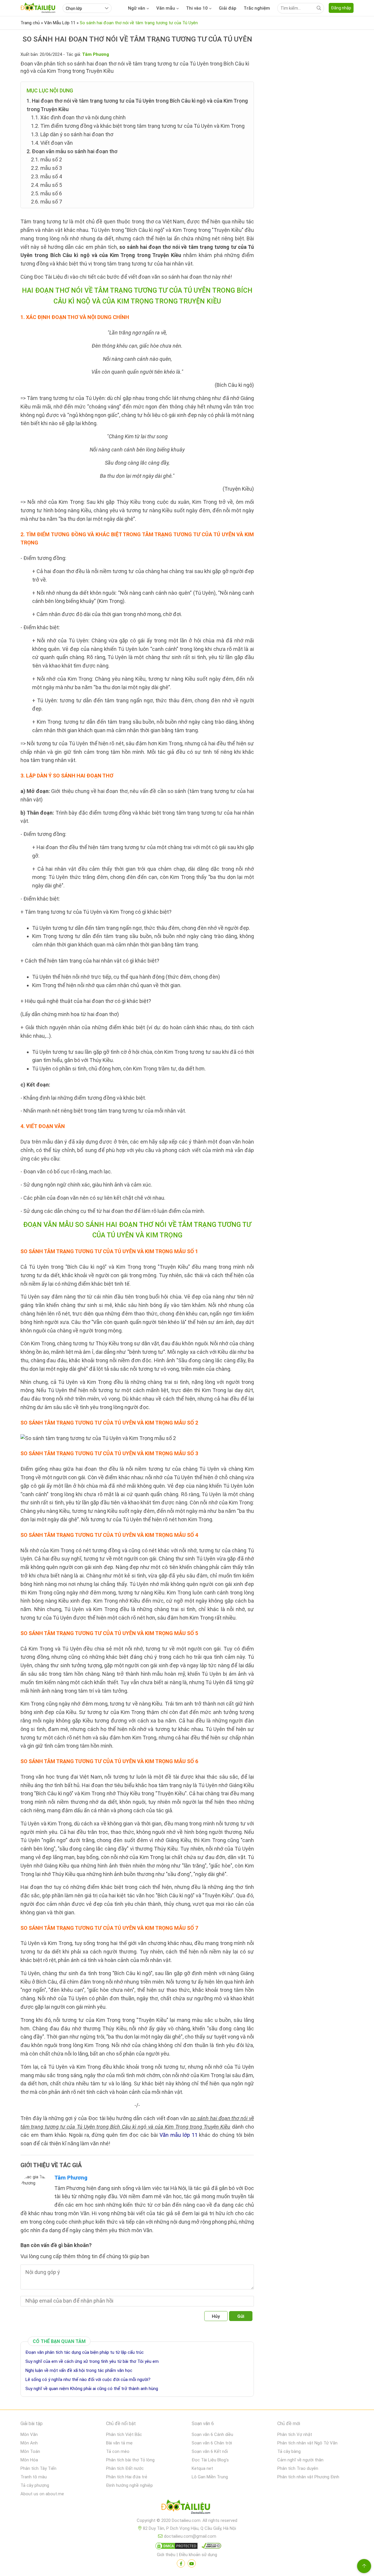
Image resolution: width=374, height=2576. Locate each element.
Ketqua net (202, 2468)
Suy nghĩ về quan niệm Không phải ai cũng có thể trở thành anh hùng (92, 2389)
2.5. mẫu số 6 (46, 193)
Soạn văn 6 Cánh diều (212, 2434)
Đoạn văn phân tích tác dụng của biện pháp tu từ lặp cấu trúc (85, 2352)
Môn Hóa (29, 2460)
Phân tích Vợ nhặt (295, 2434)
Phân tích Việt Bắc (124, 2434)
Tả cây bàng (289, 2451)
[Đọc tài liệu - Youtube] (192, 2563)
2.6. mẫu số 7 (46, 202)
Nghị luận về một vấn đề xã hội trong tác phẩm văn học (79, 2370)
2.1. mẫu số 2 (46, 160)
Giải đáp (228, 8)
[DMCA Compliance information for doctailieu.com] (210, 2547)
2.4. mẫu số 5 (46, 185)
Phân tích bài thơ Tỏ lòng (130, 2460)
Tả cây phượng (35, 2485)
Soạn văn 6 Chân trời (212, 2443)
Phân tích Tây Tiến (38, 2468)
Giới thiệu (166, 2555)
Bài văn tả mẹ (119, 2443)
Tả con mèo (118, 2451)
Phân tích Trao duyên (298, 2468)
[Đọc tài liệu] (181, 2563)
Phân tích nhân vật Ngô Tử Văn (307, 2443)
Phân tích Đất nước (125, 2468)
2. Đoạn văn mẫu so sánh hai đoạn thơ (72, 151)
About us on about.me (42, 2494)
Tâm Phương (71, 2178)
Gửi (241, 2316)
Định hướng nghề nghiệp (129, 2485)
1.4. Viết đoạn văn (52, 143)
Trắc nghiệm (257, 8)
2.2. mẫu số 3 (46, 168)
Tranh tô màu (34, 2477)
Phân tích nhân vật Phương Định (308, 2477)
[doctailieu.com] (187, 2508)
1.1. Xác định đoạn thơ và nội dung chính (78, 117)
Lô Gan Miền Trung (210, 2477)
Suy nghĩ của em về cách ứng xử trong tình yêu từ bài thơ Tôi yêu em (92, 2361)
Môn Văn (29, 2434)
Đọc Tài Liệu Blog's (210, 2460)
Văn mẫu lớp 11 (179, 2135)
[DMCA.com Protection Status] (176, 2547)
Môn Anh (29, 2443)
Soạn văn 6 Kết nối (210, 2451)
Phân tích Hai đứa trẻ (127, 2477)
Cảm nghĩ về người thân (300, 2460)
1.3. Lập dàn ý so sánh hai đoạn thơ (72, 134)
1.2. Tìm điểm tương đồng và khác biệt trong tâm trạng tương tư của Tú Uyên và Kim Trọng (138, 126)
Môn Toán (30, 2451)
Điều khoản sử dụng (198, 2555)
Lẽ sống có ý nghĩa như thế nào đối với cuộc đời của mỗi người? (88, 2380)
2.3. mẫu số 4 (46, 176)
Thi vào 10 (197, 8)
